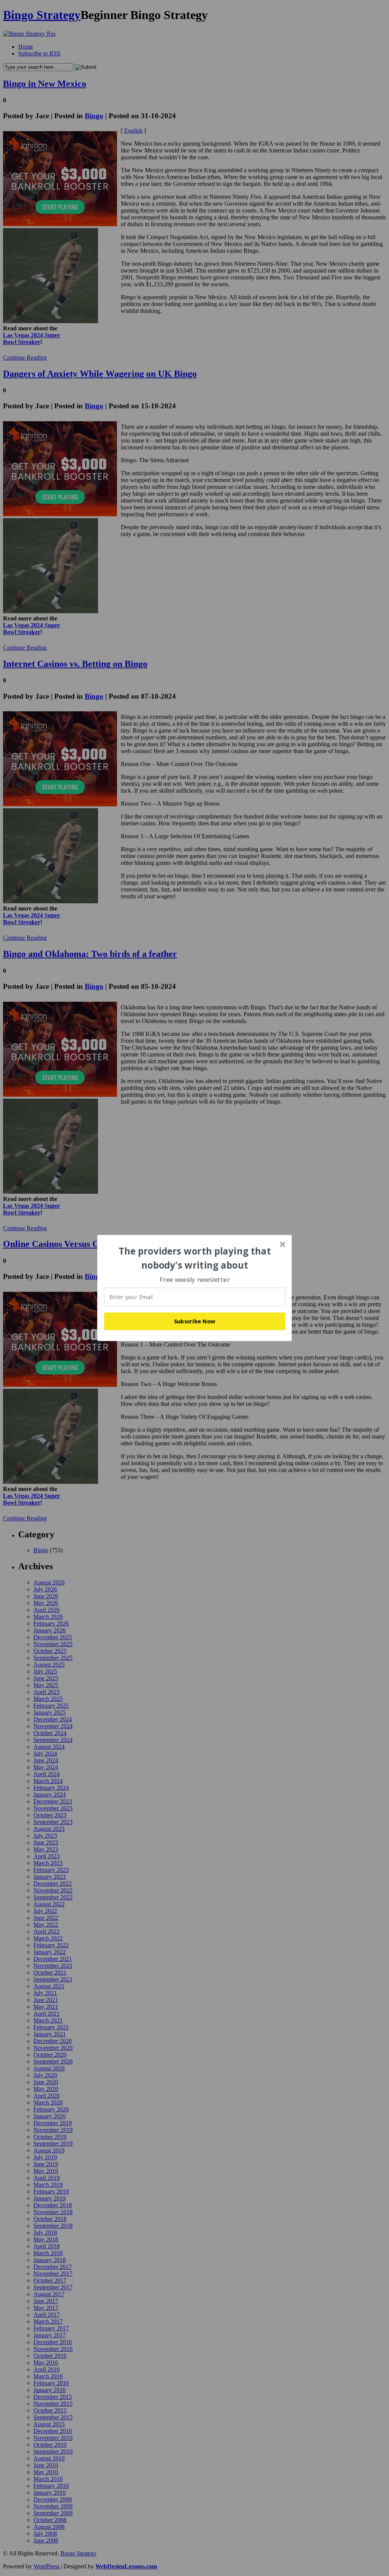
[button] (195, 1258)
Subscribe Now (195, 1321)
